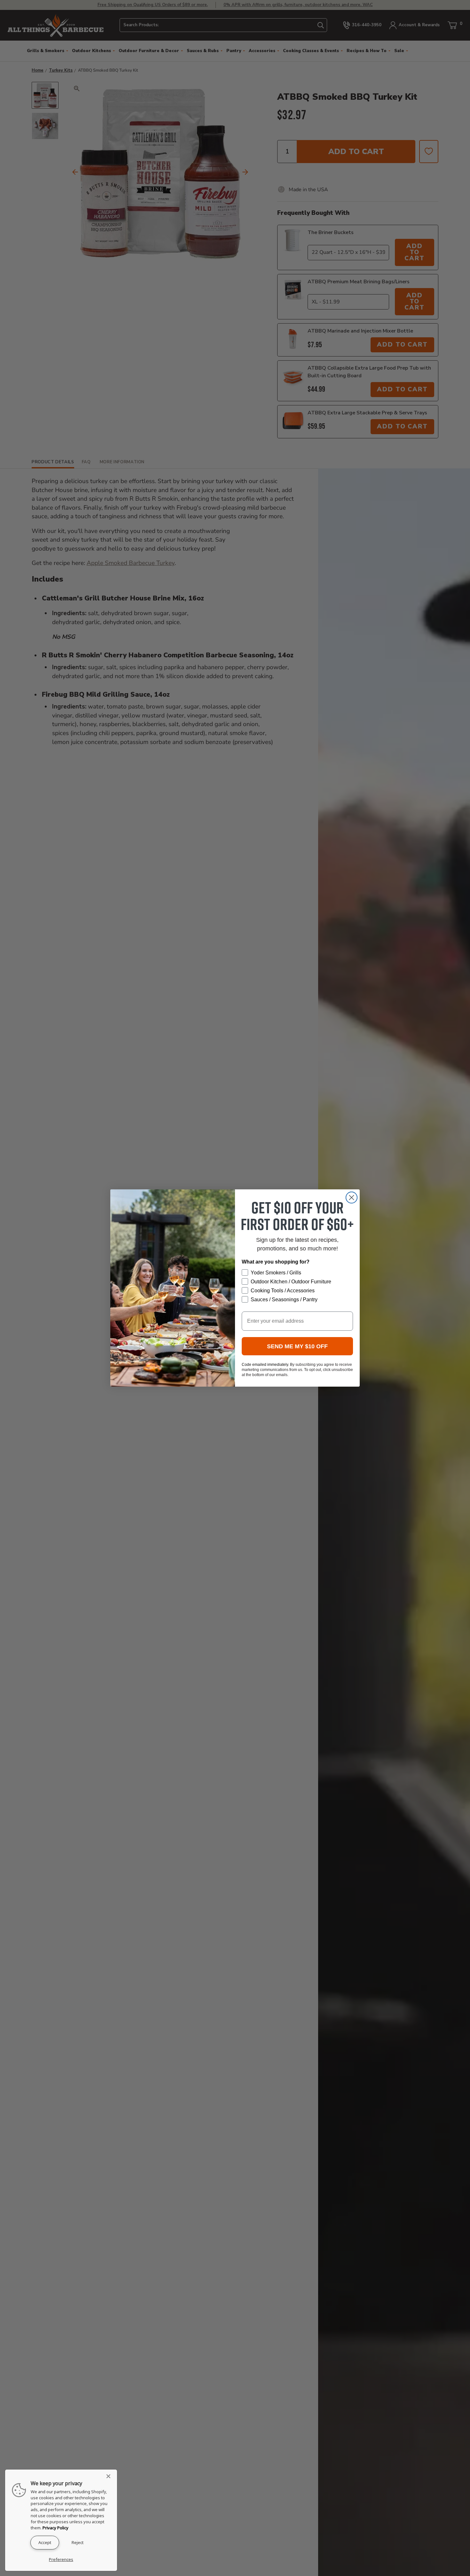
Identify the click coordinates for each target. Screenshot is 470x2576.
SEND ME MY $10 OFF (297, 1346)
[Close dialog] (352, 1198)
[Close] (110, 2476)
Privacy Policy (55, 2528)
